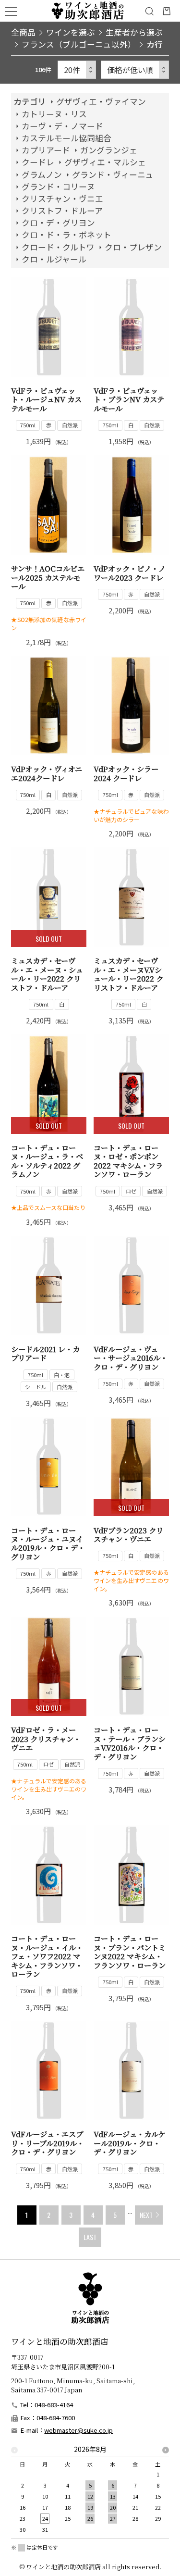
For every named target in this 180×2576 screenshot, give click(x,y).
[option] (90, 2492)
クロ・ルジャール (54, 259)
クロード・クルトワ (58, 247)
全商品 (23, 32)
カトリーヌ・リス (54, 114)
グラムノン (42, 174)
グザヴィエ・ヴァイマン (101, 101)
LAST (90, 2237)
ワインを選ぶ (71, 32)
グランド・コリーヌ (58, 187)
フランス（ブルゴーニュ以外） (79, 44)
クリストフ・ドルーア (62, 211)
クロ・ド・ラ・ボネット (66, 235)
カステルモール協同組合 (66, 138)
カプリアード (46, 150)
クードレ (38, 162)
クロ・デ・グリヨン (58, 223)
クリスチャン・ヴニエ (62, 199)
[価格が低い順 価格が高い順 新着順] (135, 70)
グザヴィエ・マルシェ (105, 162)
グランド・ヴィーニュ (113, 174)
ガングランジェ (109, 150)
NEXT (146, 2215)
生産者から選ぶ (134, 32)
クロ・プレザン (133, 247)
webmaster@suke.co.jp (78, 2430)
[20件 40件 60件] (77, 70)
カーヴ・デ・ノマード (62, 126)
